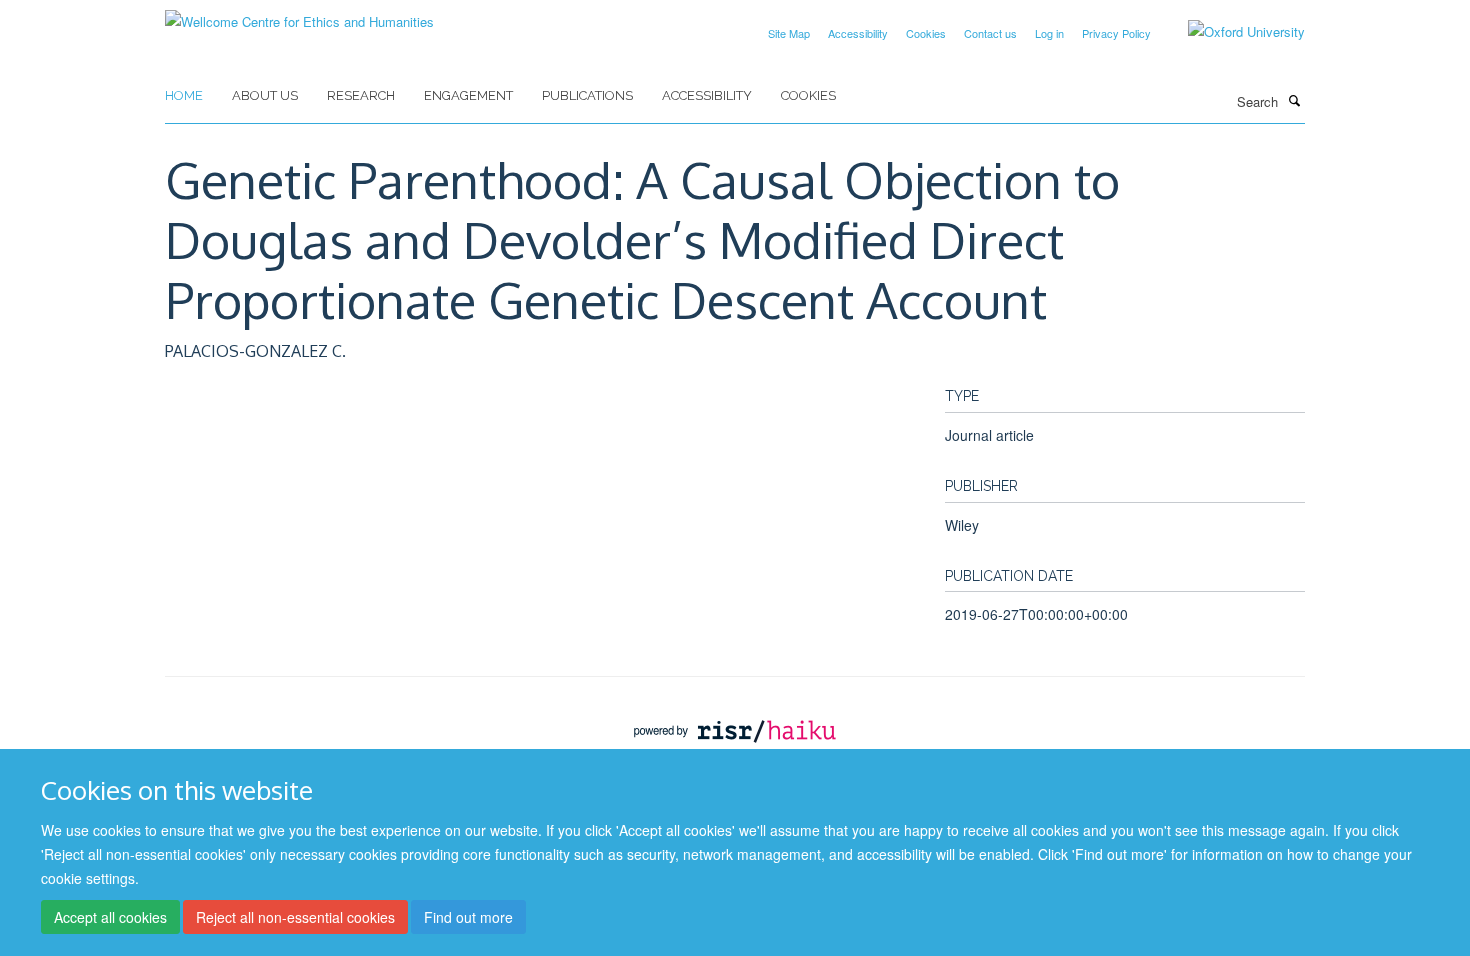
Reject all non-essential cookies (295, 917)
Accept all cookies (110, 917)
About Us (265, 95)
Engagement (468, 95)
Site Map (789, 33)
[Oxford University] (1231, 32)
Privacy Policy (1116, 33)
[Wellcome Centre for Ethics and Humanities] (299, 14)
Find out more (468, 917)
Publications (587, 95)
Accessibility (858, 33)
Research (361, 95)
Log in (1049, 33)
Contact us (990, 33)
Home (184, 95)
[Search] (1294, 100)
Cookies (926, 33)
